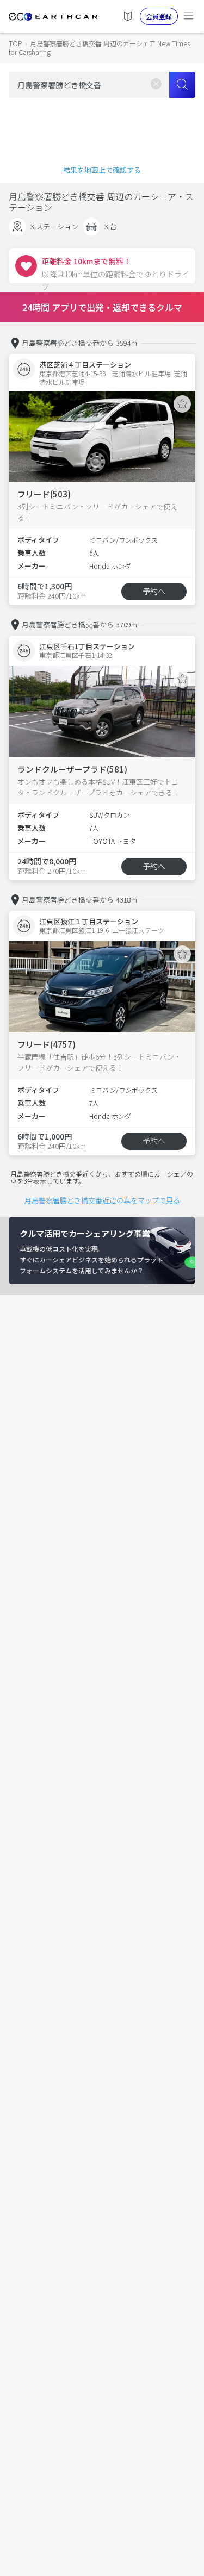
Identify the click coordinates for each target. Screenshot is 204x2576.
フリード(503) (44, 494)
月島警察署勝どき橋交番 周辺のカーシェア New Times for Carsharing (99, 48)
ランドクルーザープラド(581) (72, 769)
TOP (15, 43)
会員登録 (159, 16)
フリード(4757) (47, 1044)
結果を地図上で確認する (102, 170)
